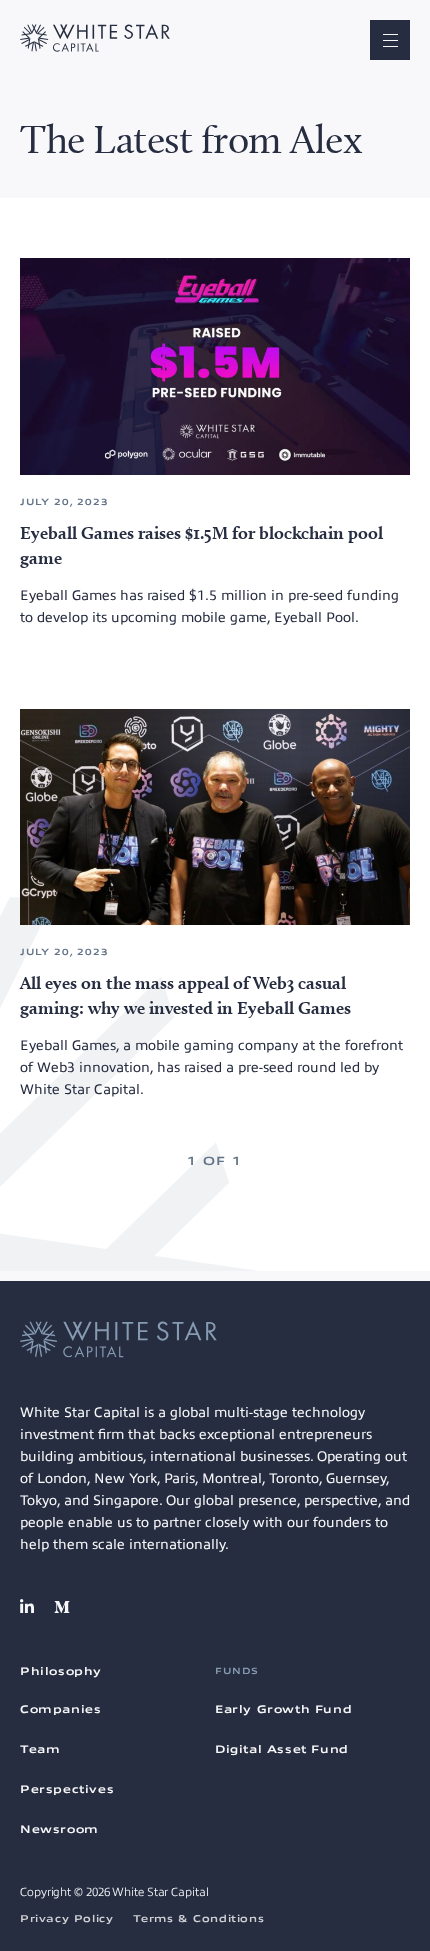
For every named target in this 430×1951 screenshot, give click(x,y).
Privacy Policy (66, 1918)
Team (40, 1749)
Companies (60, 1709)
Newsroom (59, 1829)
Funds (237, 1671)
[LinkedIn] (27, 1607)
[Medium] (62, 1607)
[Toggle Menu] (390, 40)
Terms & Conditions (198, 1918)
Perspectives (67, 1789)
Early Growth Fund (283, 1709)
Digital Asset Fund (282, 1749)
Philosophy (61, 1671)
